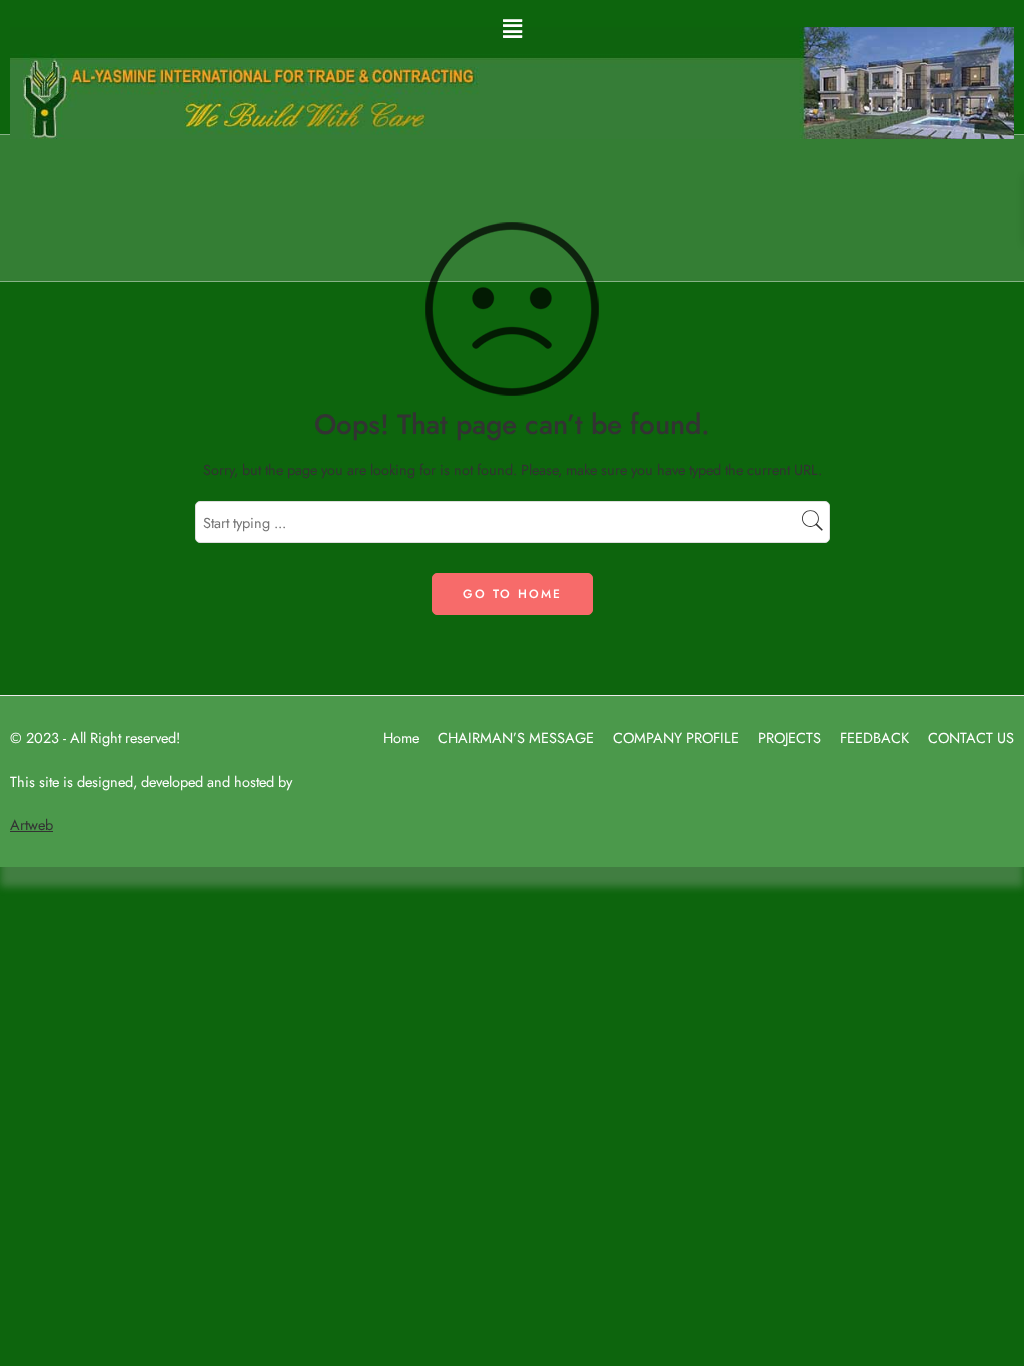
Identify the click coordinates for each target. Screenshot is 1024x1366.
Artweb (31, 824)
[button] (512, 28)
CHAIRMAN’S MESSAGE (516, 737)
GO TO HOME (512, 594)
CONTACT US (971, 737)
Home (401, 737)
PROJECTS (789, 737)
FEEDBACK (874, 737)
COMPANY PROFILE (676, 737)
